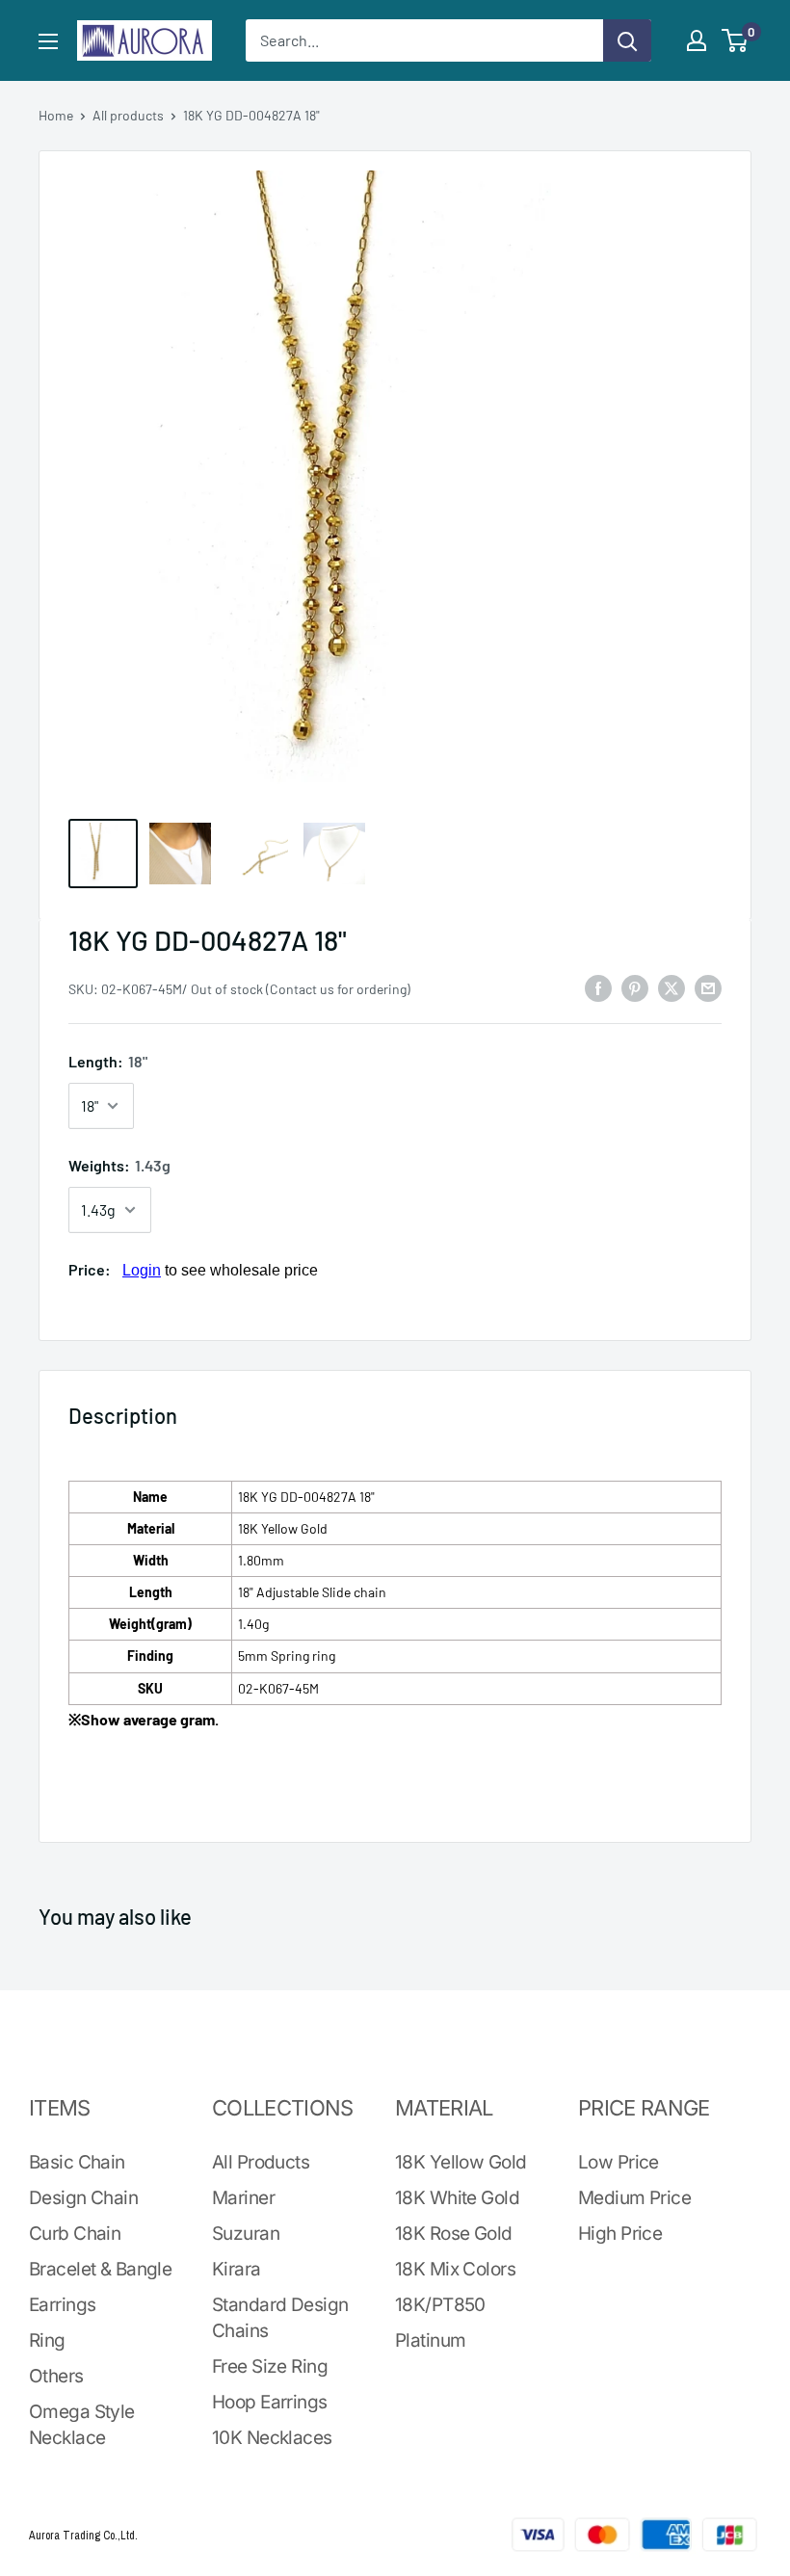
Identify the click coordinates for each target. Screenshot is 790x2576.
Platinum (430, 2340)
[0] (736, 40)
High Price (620, 2234)
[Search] (627, 40)
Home (56, 115)
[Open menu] (48, 41)
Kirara (237, 2269)
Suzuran (246, 2234)
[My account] (697, 40)
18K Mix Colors (455, 2269)
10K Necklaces (272, 2438)
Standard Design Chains (280, 2318)
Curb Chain (75, 2234)
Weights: (119, 1165)
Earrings (62, 2305)
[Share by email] (708, 987)
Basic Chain (77, 2162)
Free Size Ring (270, 2366)
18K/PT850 (440, 2305)
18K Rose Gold (454, 2234)
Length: (108, 1061)
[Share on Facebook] (598, 987)
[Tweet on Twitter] (671, 987)
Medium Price (634, 2198)
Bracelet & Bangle (100, 2269)
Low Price (619, 2162)
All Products (261, 2162)
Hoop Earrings (270, 2402)
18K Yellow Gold (461, 2162)
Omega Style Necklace (82, 2425)
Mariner (243, 2198)
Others (56, 2376)
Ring (47, 2340)
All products (128, 115)
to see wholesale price (220, 1270)
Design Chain (83, 2198)
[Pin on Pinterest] (635, 987)
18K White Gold (457, 2198)
